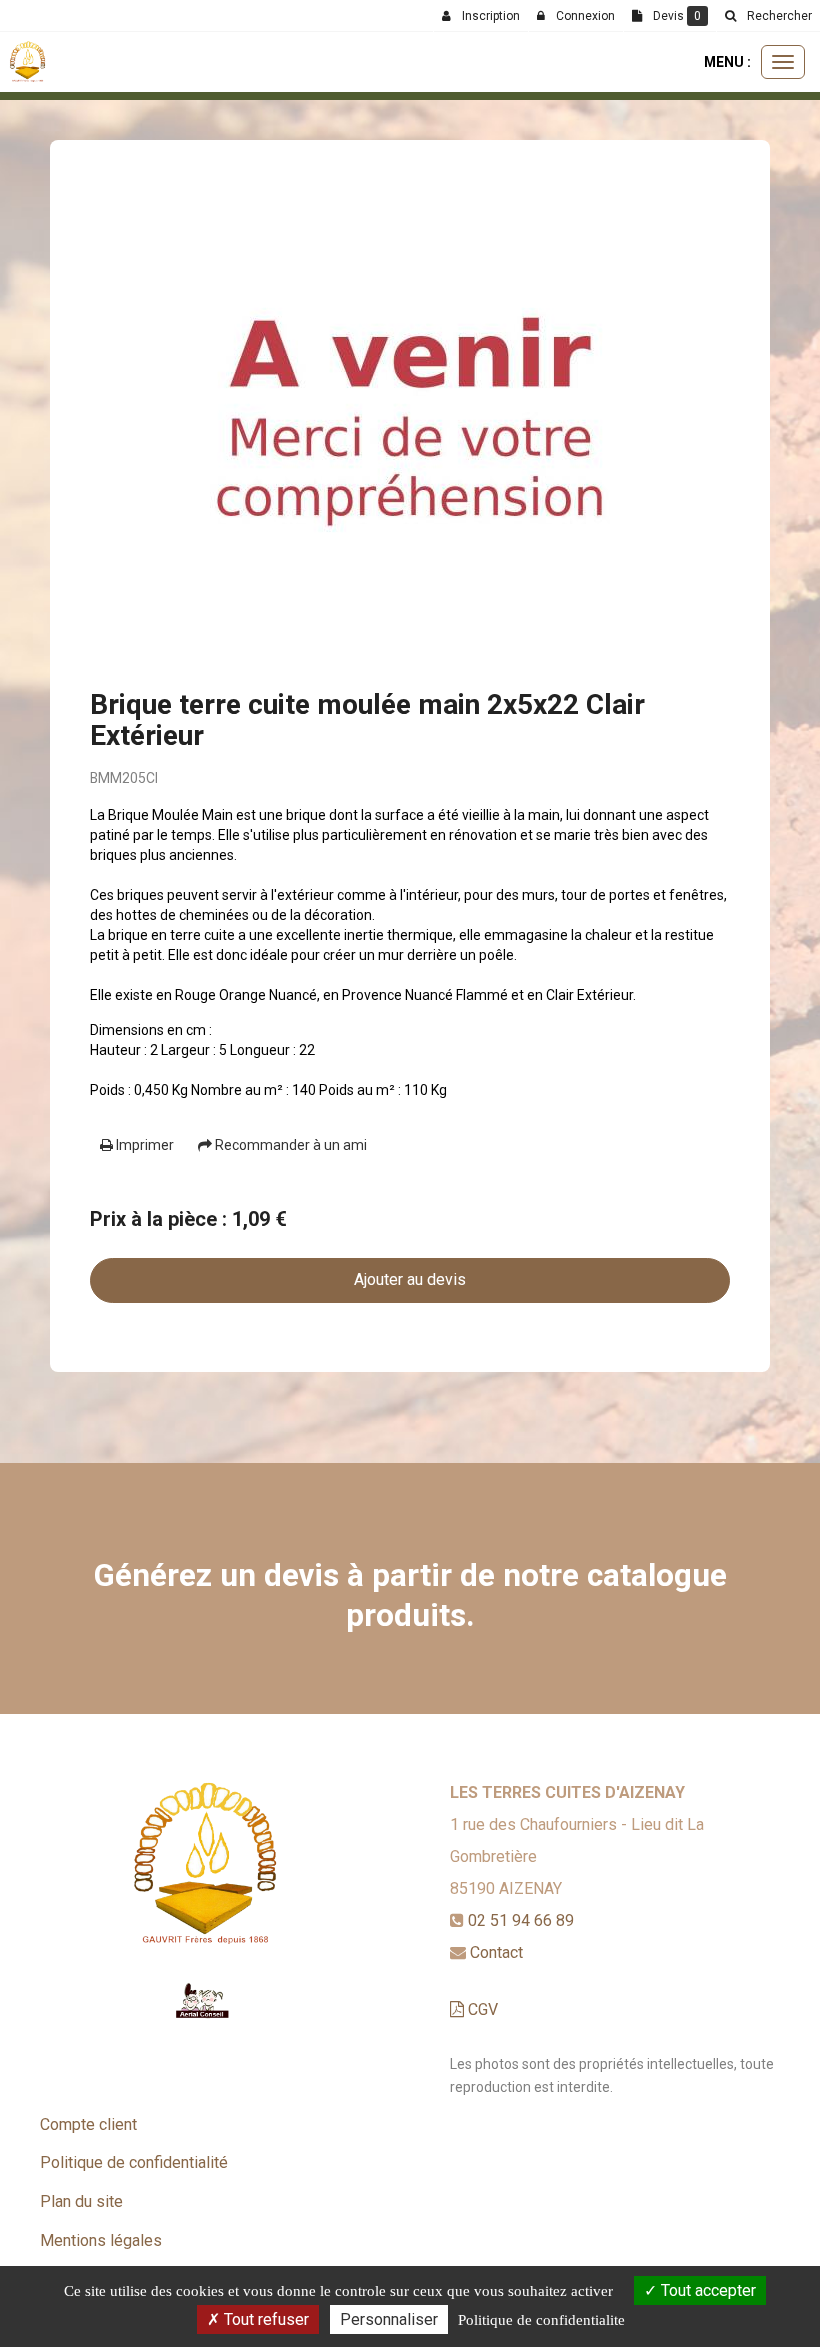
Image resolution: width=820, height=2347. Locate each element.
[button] (768, 16)
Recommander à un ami (289, 1145)
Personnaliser (389, 2319)
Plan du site (81, 2201)
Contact (496, 1952)
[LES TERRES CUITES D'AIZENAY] (27, 62)
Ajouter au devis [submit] (410, 1279)
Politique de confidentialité (134, 2162)
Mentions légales (101, 2240)
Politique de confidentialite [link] (541, 2320)
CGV (481, 2009)
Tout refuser (264, 2319)
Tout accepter (706, 2290)
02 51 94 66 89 (521, 1920)
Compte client (88, 2124)
